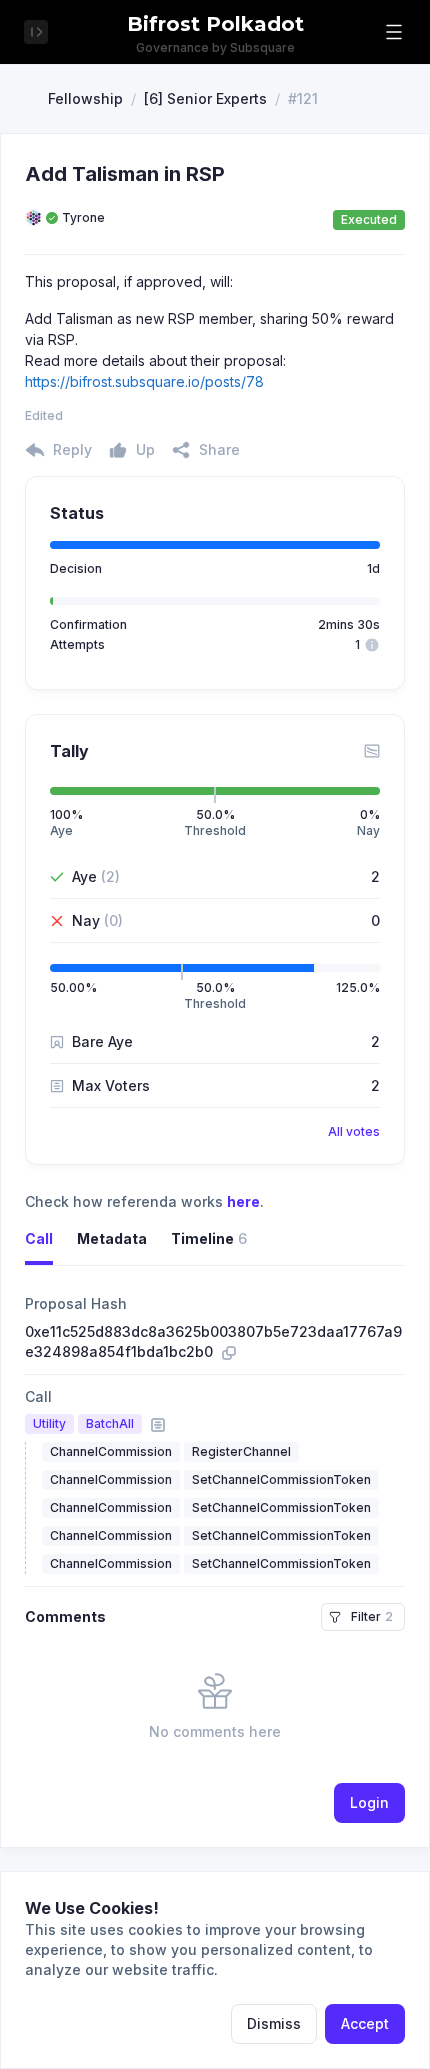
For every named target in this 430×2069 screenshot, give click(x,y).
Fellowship (85, 98)
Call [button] (39, 1238)
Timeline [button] (209, 1238)
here (243, 1201)
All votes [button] (354, 1131)
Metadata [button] (112, 1238)
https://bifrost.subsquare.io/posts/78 (144, 381)
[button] (394, 32)
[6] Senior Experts (205, 98)
